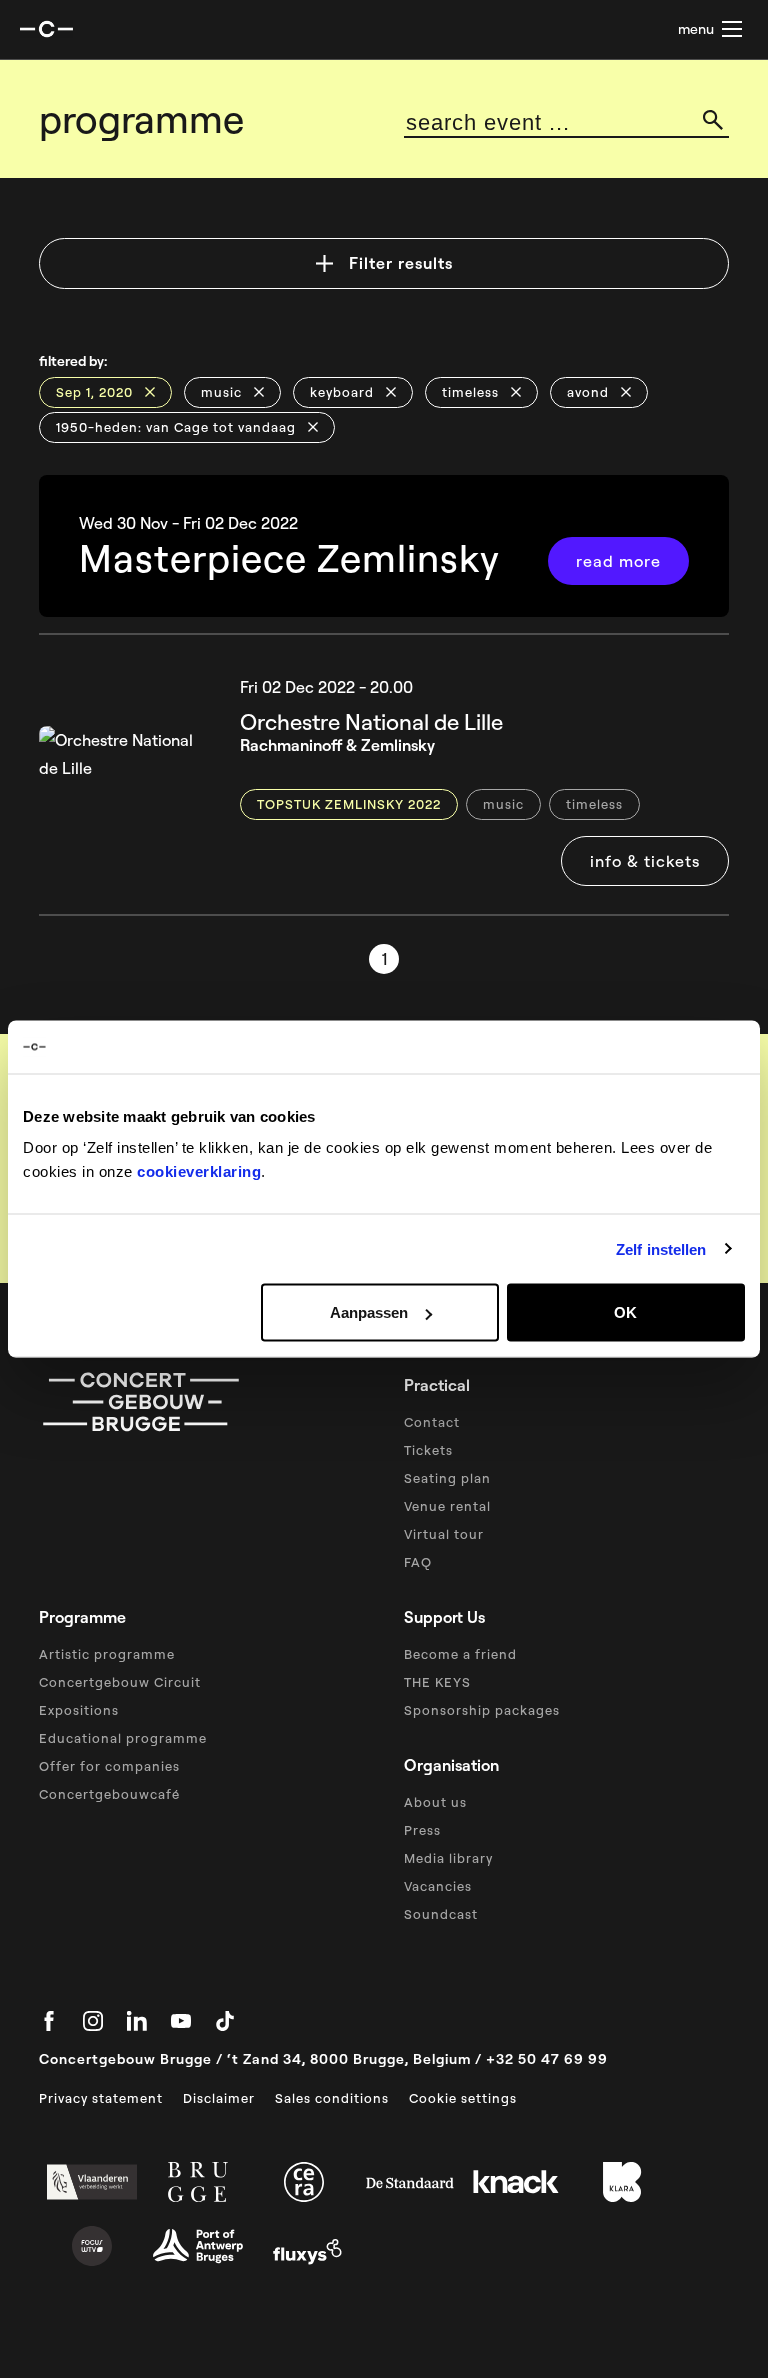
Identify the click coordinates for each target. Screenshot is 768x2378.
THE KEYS (437, 1682)
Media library (448, 1858)
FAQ (418, 1562)
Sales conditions (332, 2098)
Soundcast (441, 1914)
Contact (432, 1422)
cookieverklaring (199, 1171)
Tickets (428, 1450)
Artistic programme (107, 1654)
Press (422, 1830)
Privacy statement (101, 2098)
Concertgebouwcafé (109, 1794)
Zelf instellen (661, 1248)
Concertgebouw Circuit (120, 1682)
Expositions (79, 1710)
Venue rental (447, 1506)
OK (625, 1312)
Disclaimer (219, 2098)
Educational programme (123, 1738)
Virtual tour (444, 1534)
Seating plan (447, 1478)
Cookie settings (463, 2098)
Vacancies (438, 1886)
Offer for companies (109, 1766)
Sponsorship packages (482, 1710)
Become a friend (460, 1654)
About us (435, 1802)
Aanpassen (369, 1312)
